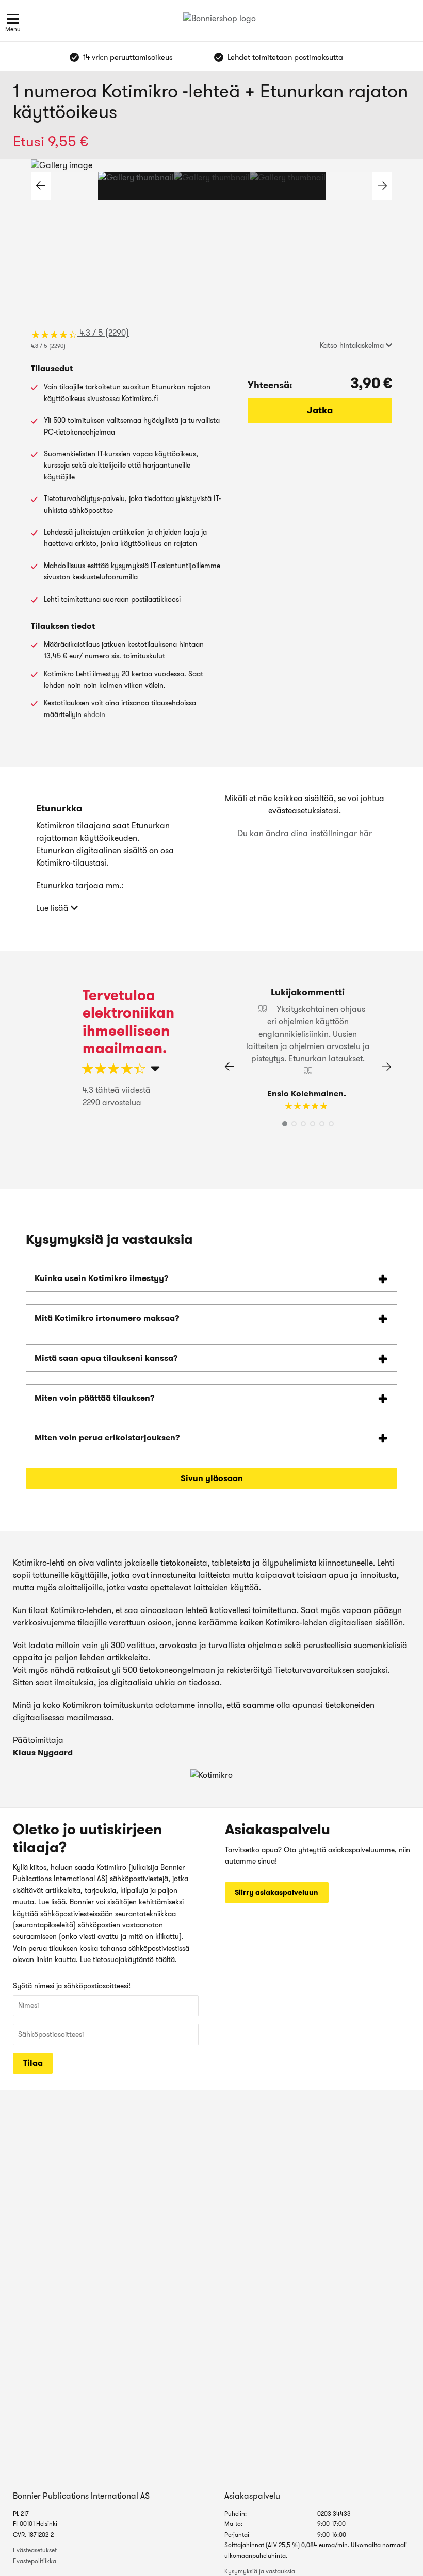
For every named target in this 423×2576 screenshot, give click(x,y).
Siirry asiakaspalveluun (276, 1892)
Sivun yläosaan (212, 1478)
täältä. (166, 1959)
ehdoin (94, 714)
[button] (382, 186)
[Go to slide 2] (212, 186)
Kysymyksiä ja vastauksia (260, 2571)
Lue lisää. (53, 1902)
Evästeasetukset (35, 2550)
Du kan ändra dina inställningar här (305, 833)
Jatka (320, 410)
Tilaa (33, 2063)
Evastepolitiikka (35, 2561)
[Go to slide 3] (288, 186)
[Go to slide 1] (136, 186)
